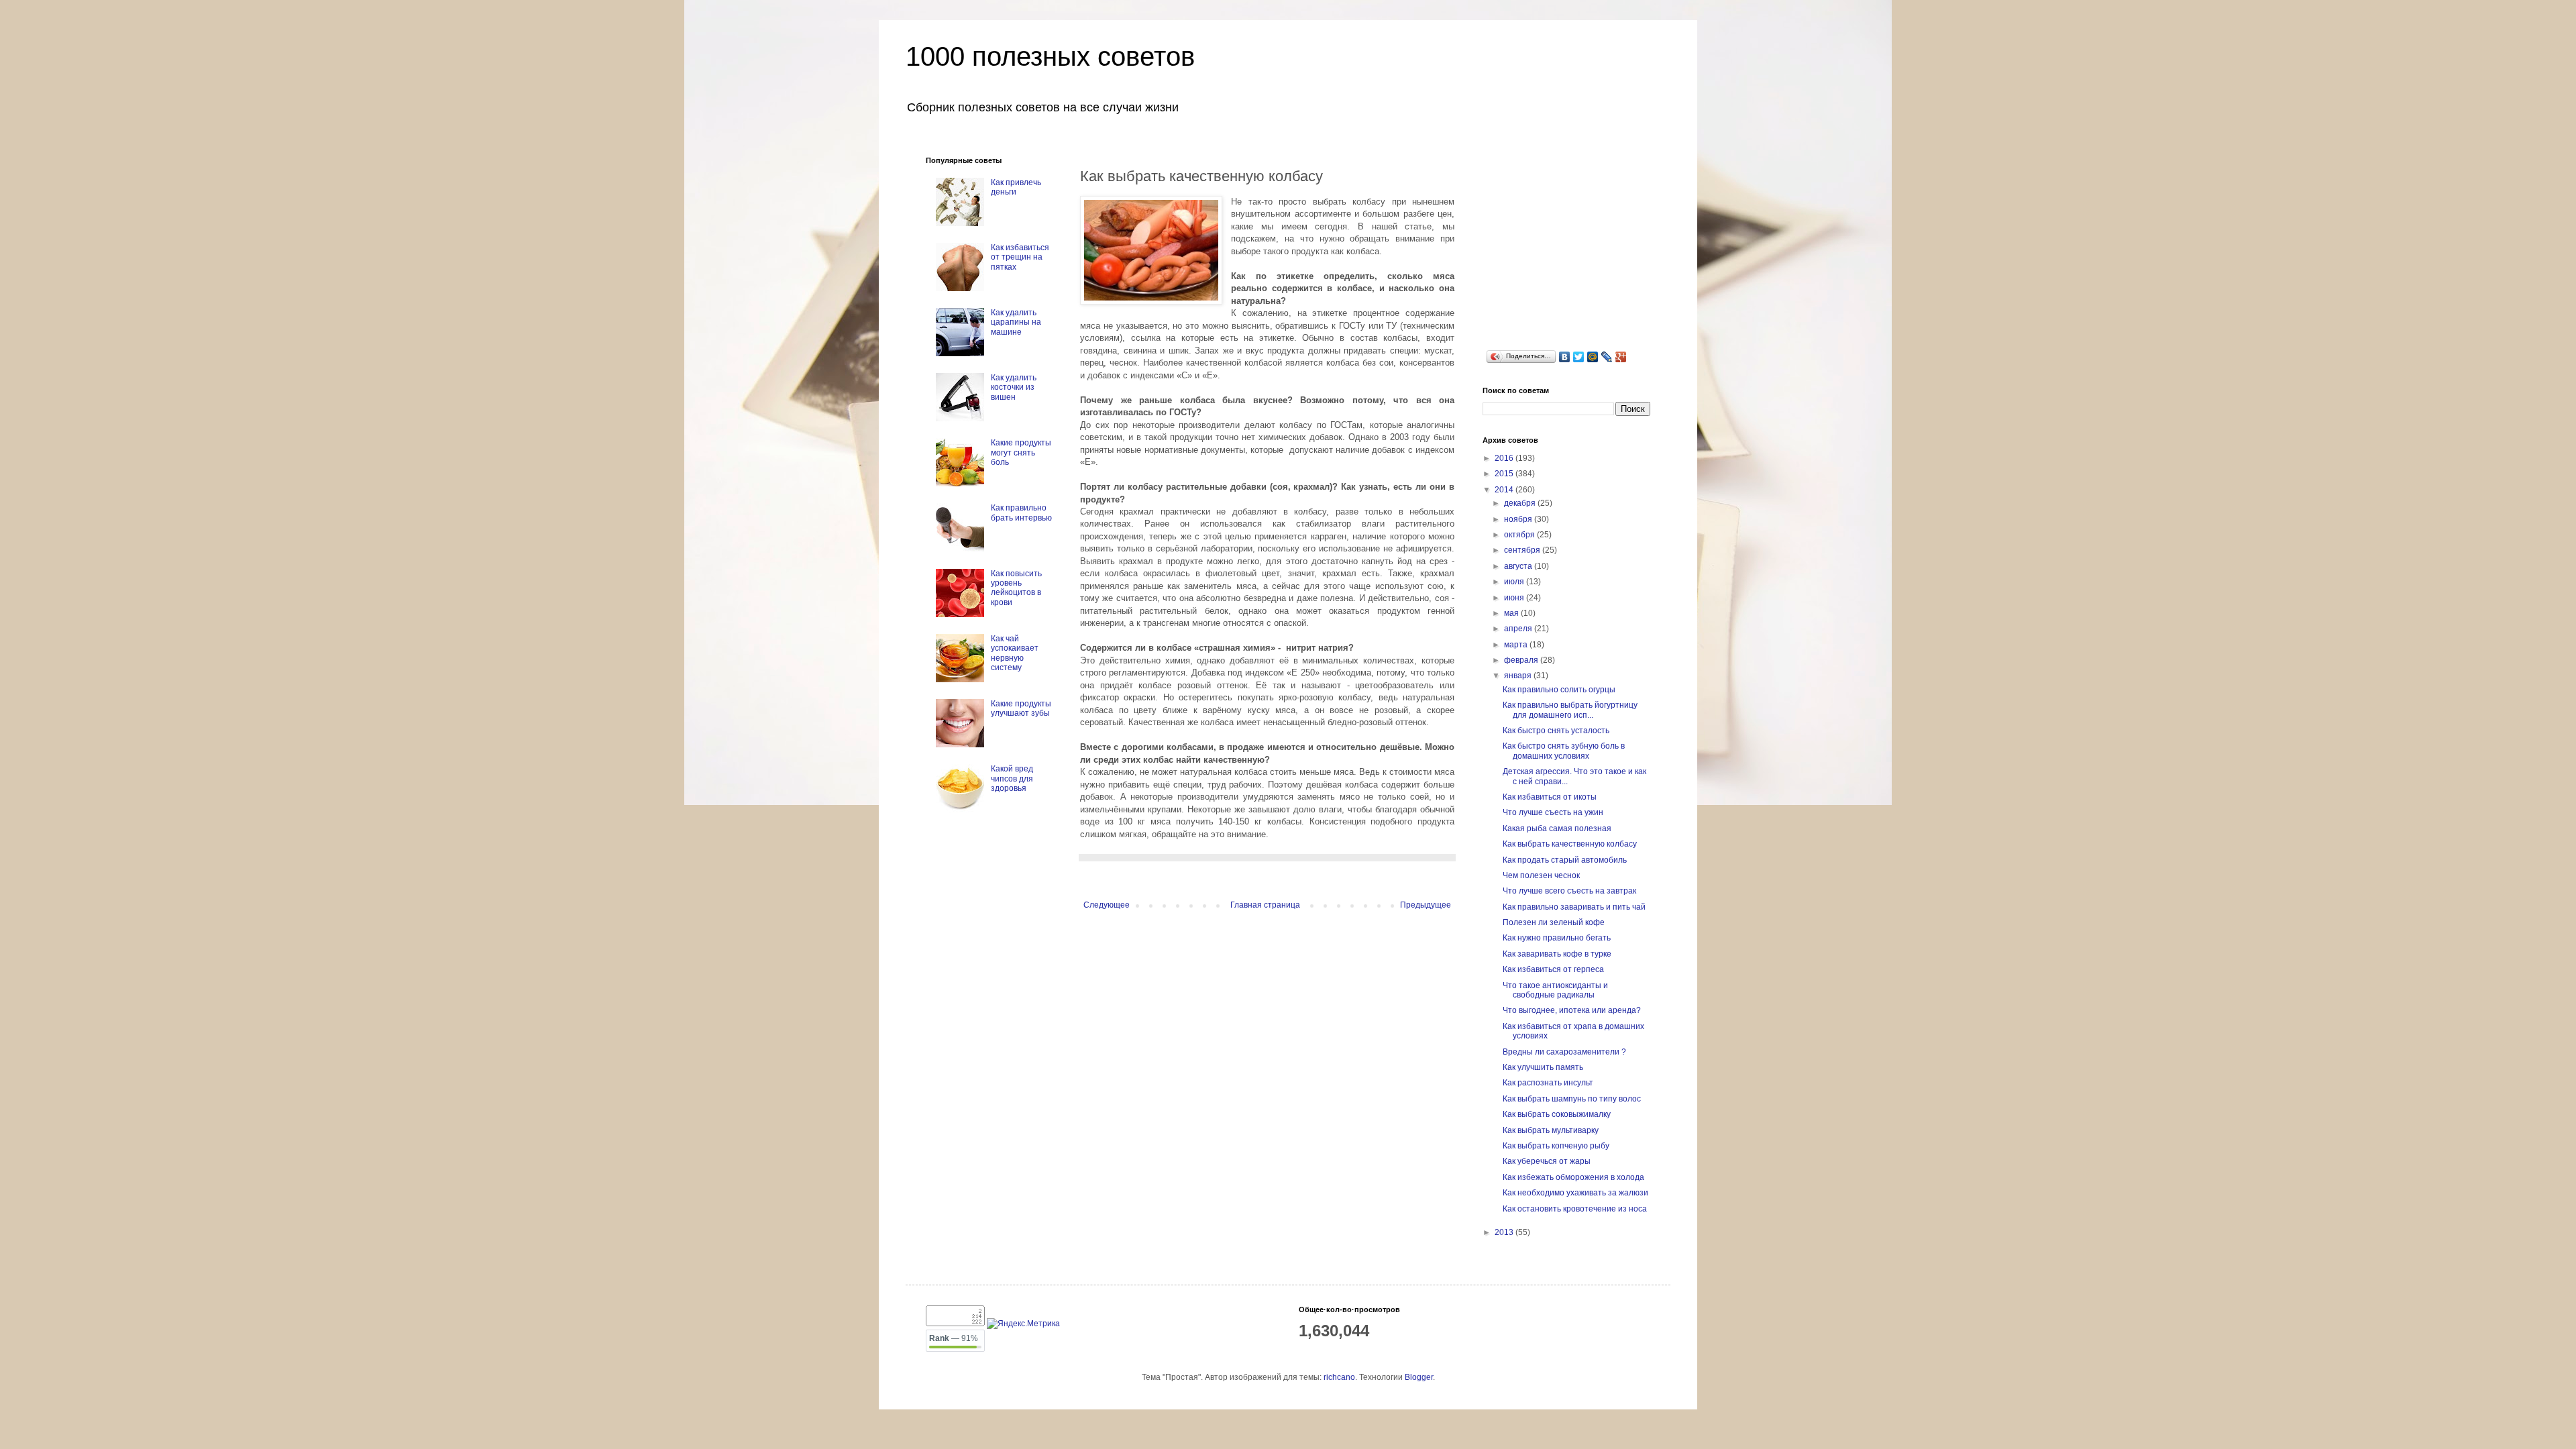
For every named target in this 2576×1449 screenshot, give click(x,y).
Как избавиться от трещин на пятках (1020, 257)
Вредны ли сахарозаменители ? (1564, 1052)
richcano (1339, 1377)
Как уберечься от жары (1547, 1161)
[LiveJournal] (1607, 357)
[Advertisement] (1583, 240)
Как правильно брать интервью (1021, 513)
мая (1512, 613)
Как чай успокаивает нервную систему (1015, 653)
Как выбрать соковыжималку (1557, 1114)
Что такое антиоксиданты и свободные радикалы (1555, 990)
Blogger (1419, 1377)
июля (1515, 582)
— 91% (954, 1338)
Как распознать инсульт (1548, 1083)
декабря (1521, 503)
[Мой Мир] (1593, 357)
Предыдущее (1426, 905)
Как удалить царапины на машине (1016, 322)
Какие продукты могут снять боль (1021, 452)
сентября (1523, 550)
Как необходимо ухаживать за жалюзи (1575, 1193)
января (1519, 676)
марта (1517, 645)
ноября (1519, 519)
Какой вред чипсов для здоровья (1012, 779)
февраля (1522, 660)
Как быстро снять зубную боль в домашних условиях (1564, 751)
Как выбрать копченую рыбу (1556, 1146)
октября (1520, 535)
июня (1515, 598)
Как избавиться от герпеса (1553, 969)
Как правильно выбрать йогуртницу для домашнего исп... (1570, 710)
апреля (1519, 629)
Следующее (1107, 905)
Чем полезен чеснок (1541, 875)
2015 (1505, 474)
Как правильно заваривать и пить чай (1574, 907)
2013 (1505, 1232)
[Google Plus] (1621, 357)
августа (1519, 566)
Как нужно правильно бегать (1557, 938)
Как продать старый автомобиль (1565, 860)
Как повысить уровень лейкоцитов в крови (1016, 588)
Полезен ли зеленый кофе (1554, 922)
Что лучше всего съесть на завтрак (1569, 891)
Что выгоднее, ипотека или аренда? (1572, 1010)
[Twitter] (1579, 357)
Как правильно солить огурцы (1559, 690)
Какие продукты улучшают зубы (1021, 708)
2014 (1505, 490)
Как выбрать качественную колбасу (1570, 844)
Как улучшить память (1543, 1067)
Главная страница (1265, 905)
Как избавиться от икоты (1550, 797)
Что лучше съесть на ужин (1553, 812)
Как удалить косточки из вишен (1014, 387)
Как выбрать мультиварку (1551, 1130)
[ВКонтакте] (1565, 357)
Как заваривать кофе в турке (1557, 954)
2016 (1505, 458)
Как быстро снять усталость (1556, 731)
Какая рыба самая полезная (1557, 828)
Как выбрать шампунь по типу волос (1572, 1099)
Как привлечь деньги (1016, 187)
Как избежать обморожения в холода (1573, 1177)
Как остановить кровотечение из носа (1575, 1209)
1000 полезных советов (1050, 56)
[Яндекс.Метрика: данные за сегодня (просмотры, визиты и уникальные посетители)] (1023, 1324)
